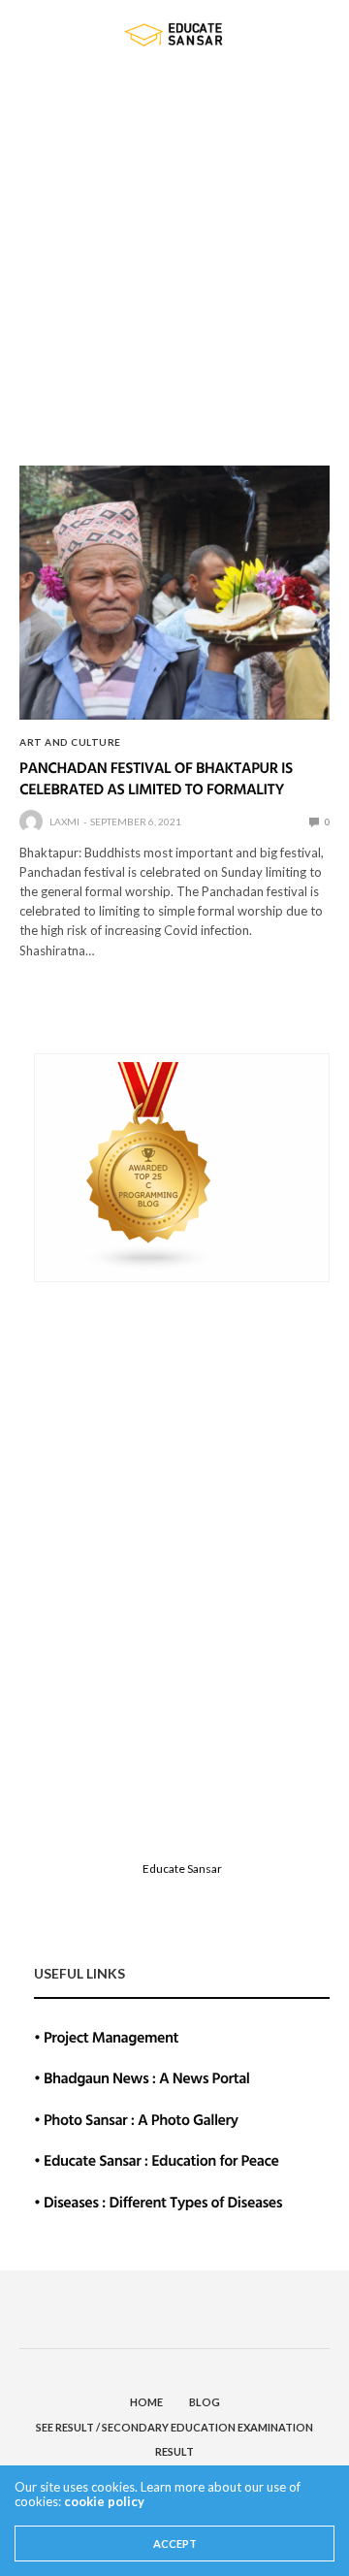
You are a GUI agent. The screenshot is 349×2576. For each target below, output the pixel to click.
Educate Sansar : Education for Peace (161, 2160)
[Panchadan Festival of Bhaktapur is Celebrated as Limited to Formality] (174, 593)
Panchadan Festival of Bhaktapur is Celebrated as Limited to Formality (156, 778)
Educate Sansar (182, 1868)
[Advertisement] (174, 252)
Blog (205, 2402)
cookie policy (104, 2501)
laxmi (64, 821)
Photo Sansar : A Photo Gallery (141, 2119)
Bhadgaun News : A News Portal (147, 2077)
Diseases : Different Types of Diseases (163, 2202)
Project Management (111, 2037)
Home (146, 2402)
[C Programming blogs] (149, 1165)
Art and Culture (70, 742)
